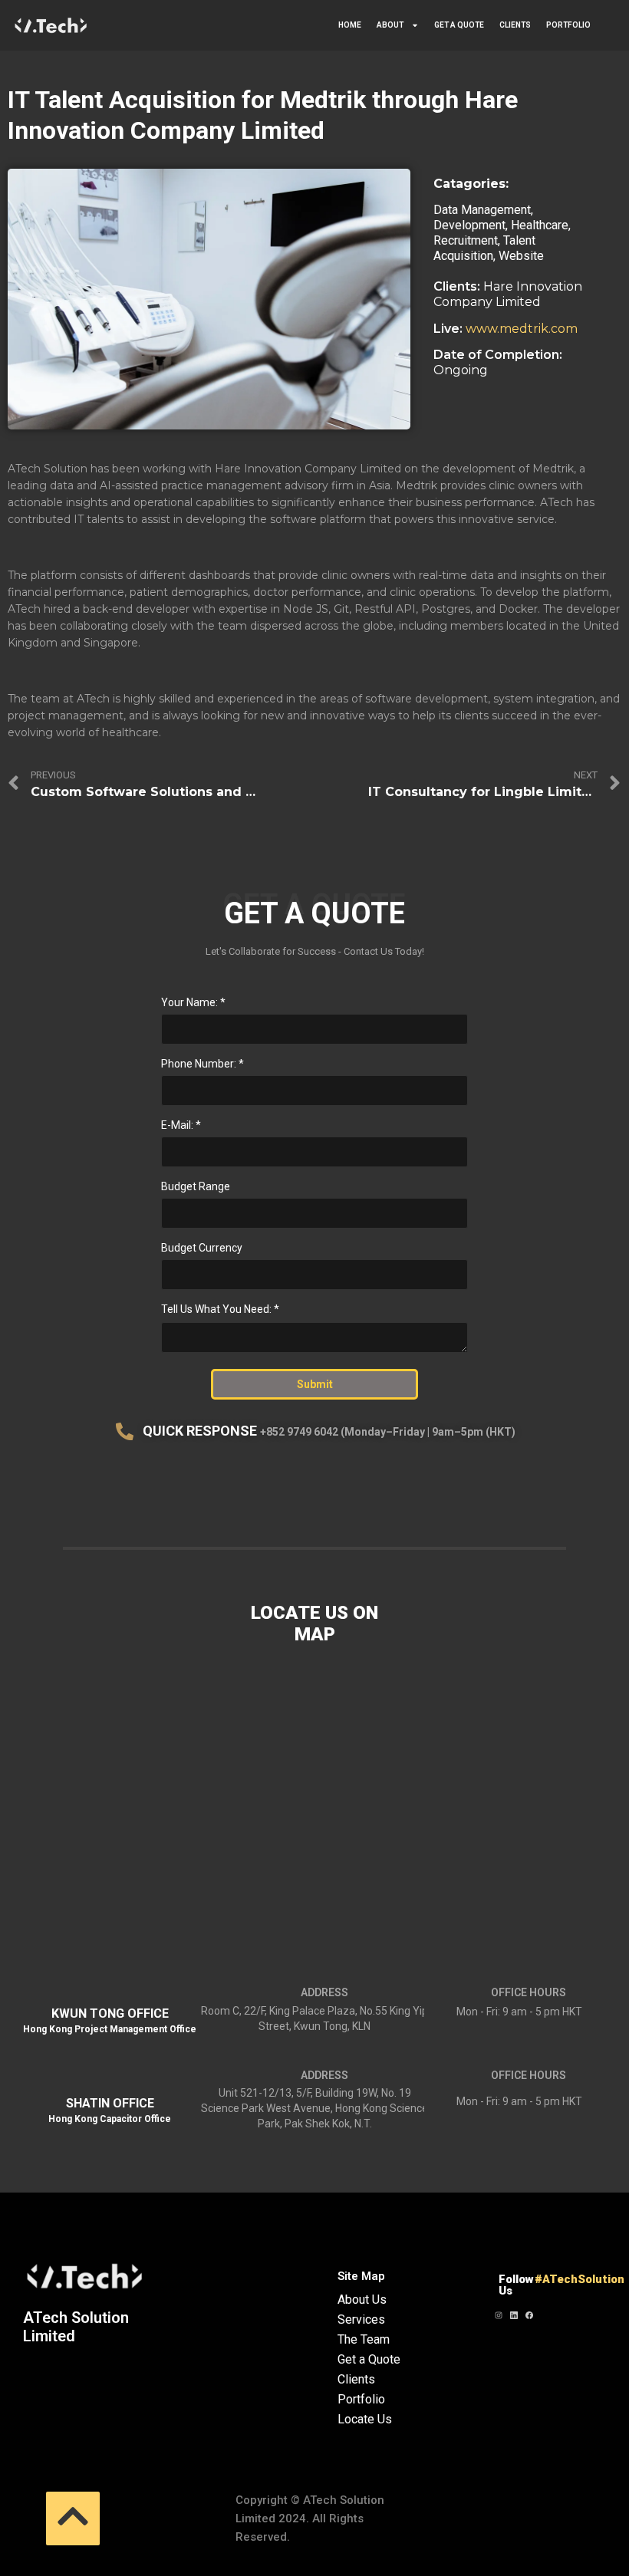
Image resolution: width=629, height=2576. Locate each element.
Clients (515, 25)
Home (350, 25)
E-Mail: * (181, 1125)
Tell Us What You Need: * (220, 1309)
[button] (73, 2518)
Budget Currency (202, 1248)
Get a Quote (459, 25)
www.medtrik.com (522, 329)
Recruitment (466, 240)
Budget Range (196, 1186)
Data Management (482, 210)
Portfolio (568, 25)
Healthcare (540, 225)
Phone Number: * (203, 1064)
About (390, 25)
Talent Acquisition (484, 248)
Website (521, 256)
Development (469, 225)
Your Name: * (193, 1002)
